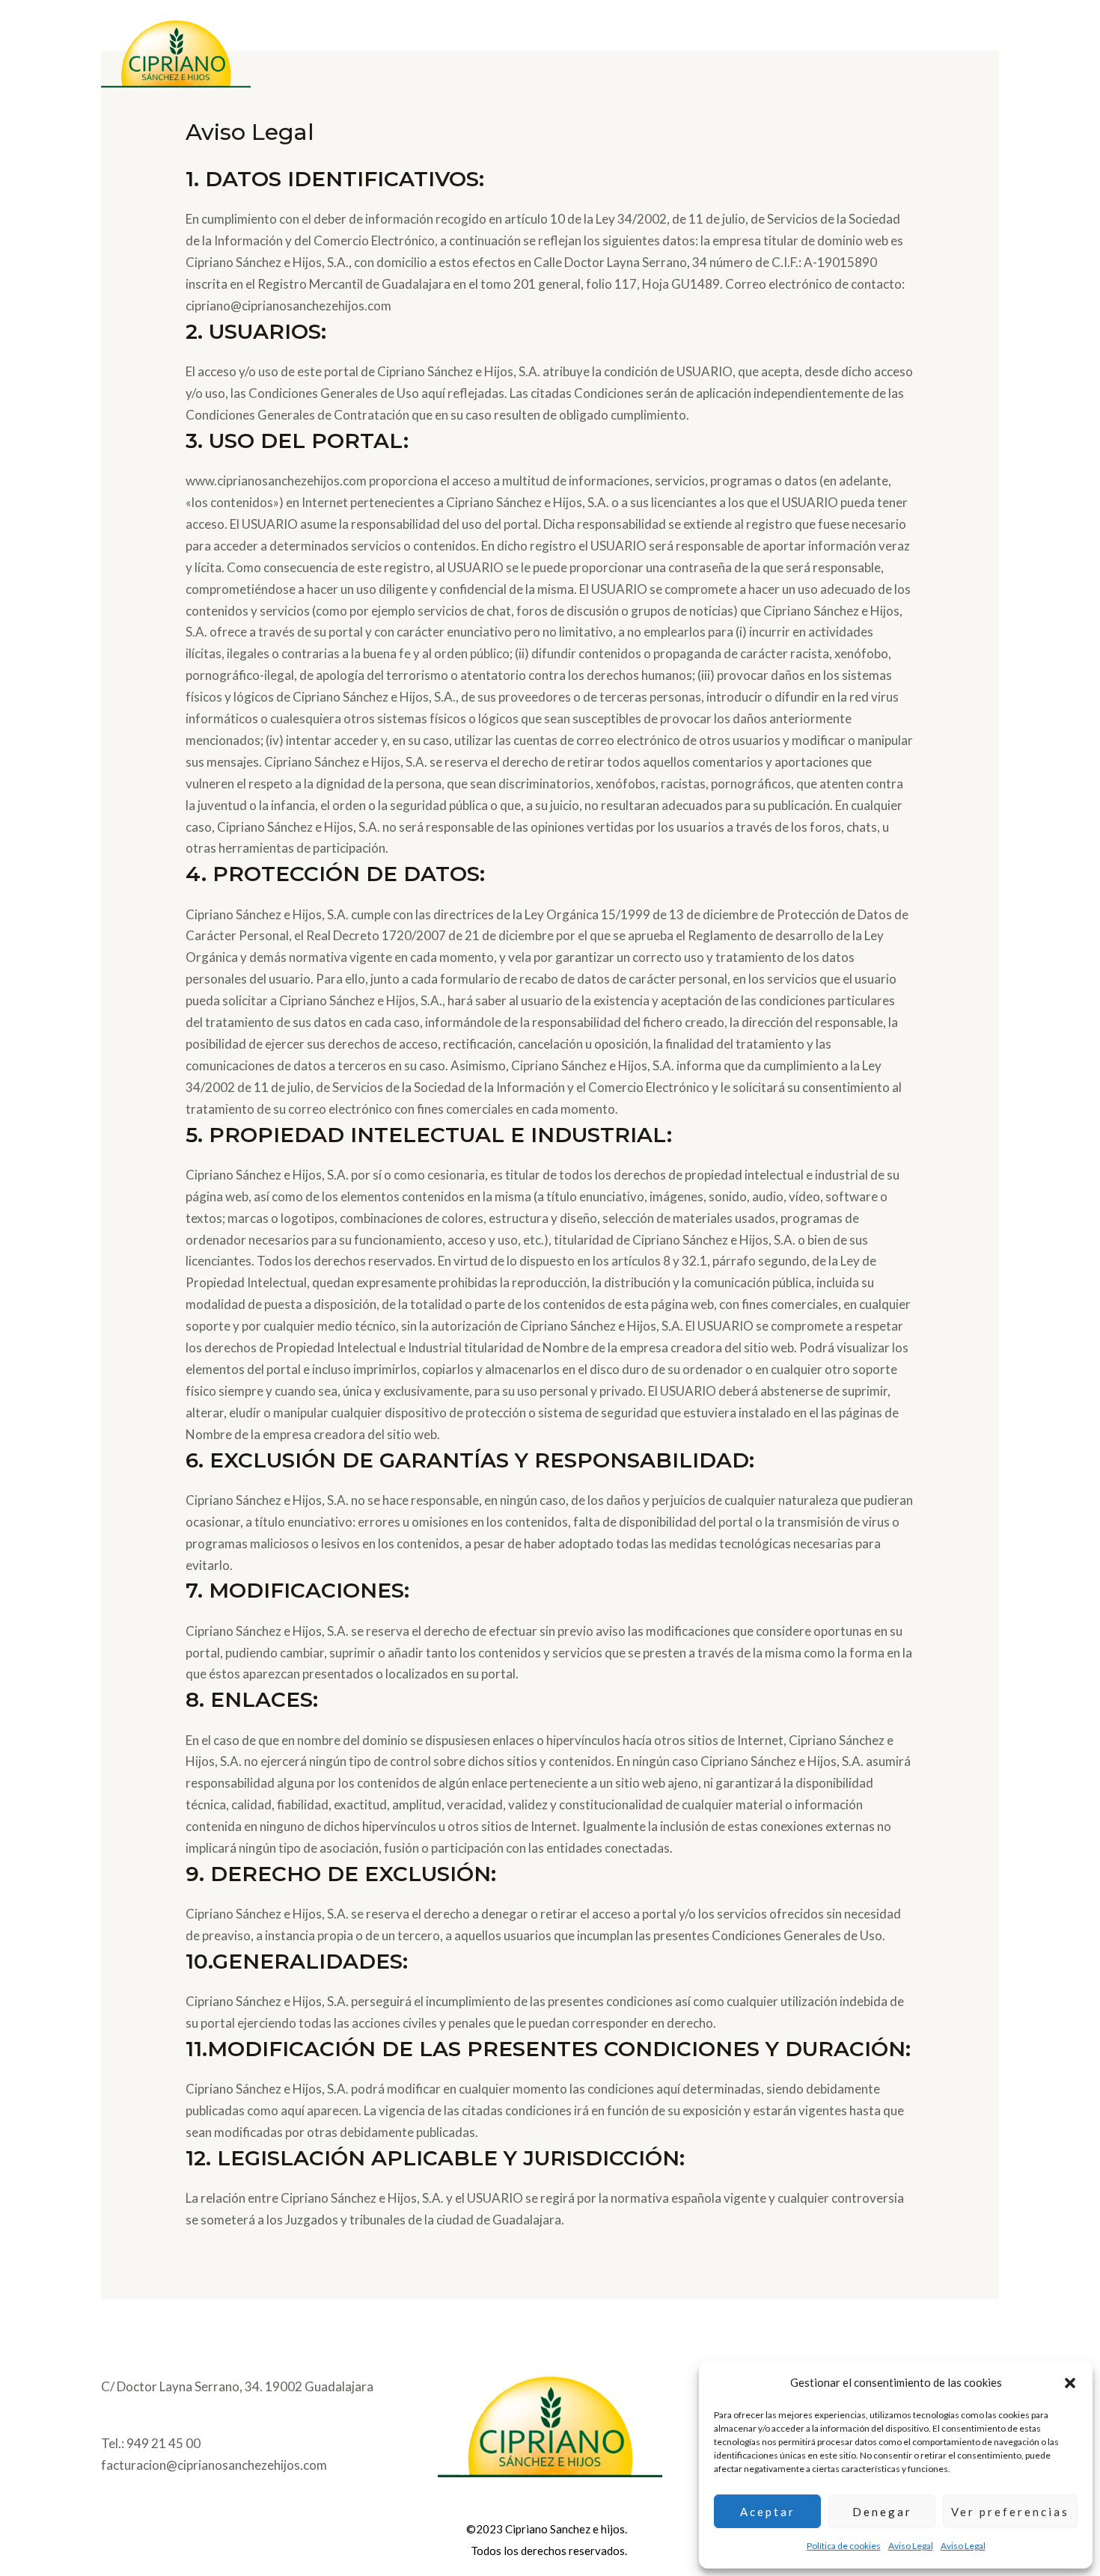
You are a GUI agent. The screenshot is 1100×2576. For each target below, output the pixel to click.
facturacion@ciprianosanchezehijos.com (214, 2465)
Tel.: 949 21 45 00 (151, 2443)
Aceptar (768, 2512)
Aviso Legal (911, 2546)
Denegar (882, 2512)
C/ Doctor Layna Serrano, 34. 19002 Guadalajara (237, 2386)
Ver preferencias (1010, 2512)
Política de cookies (844, 2546)
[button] (1070, 2383)
